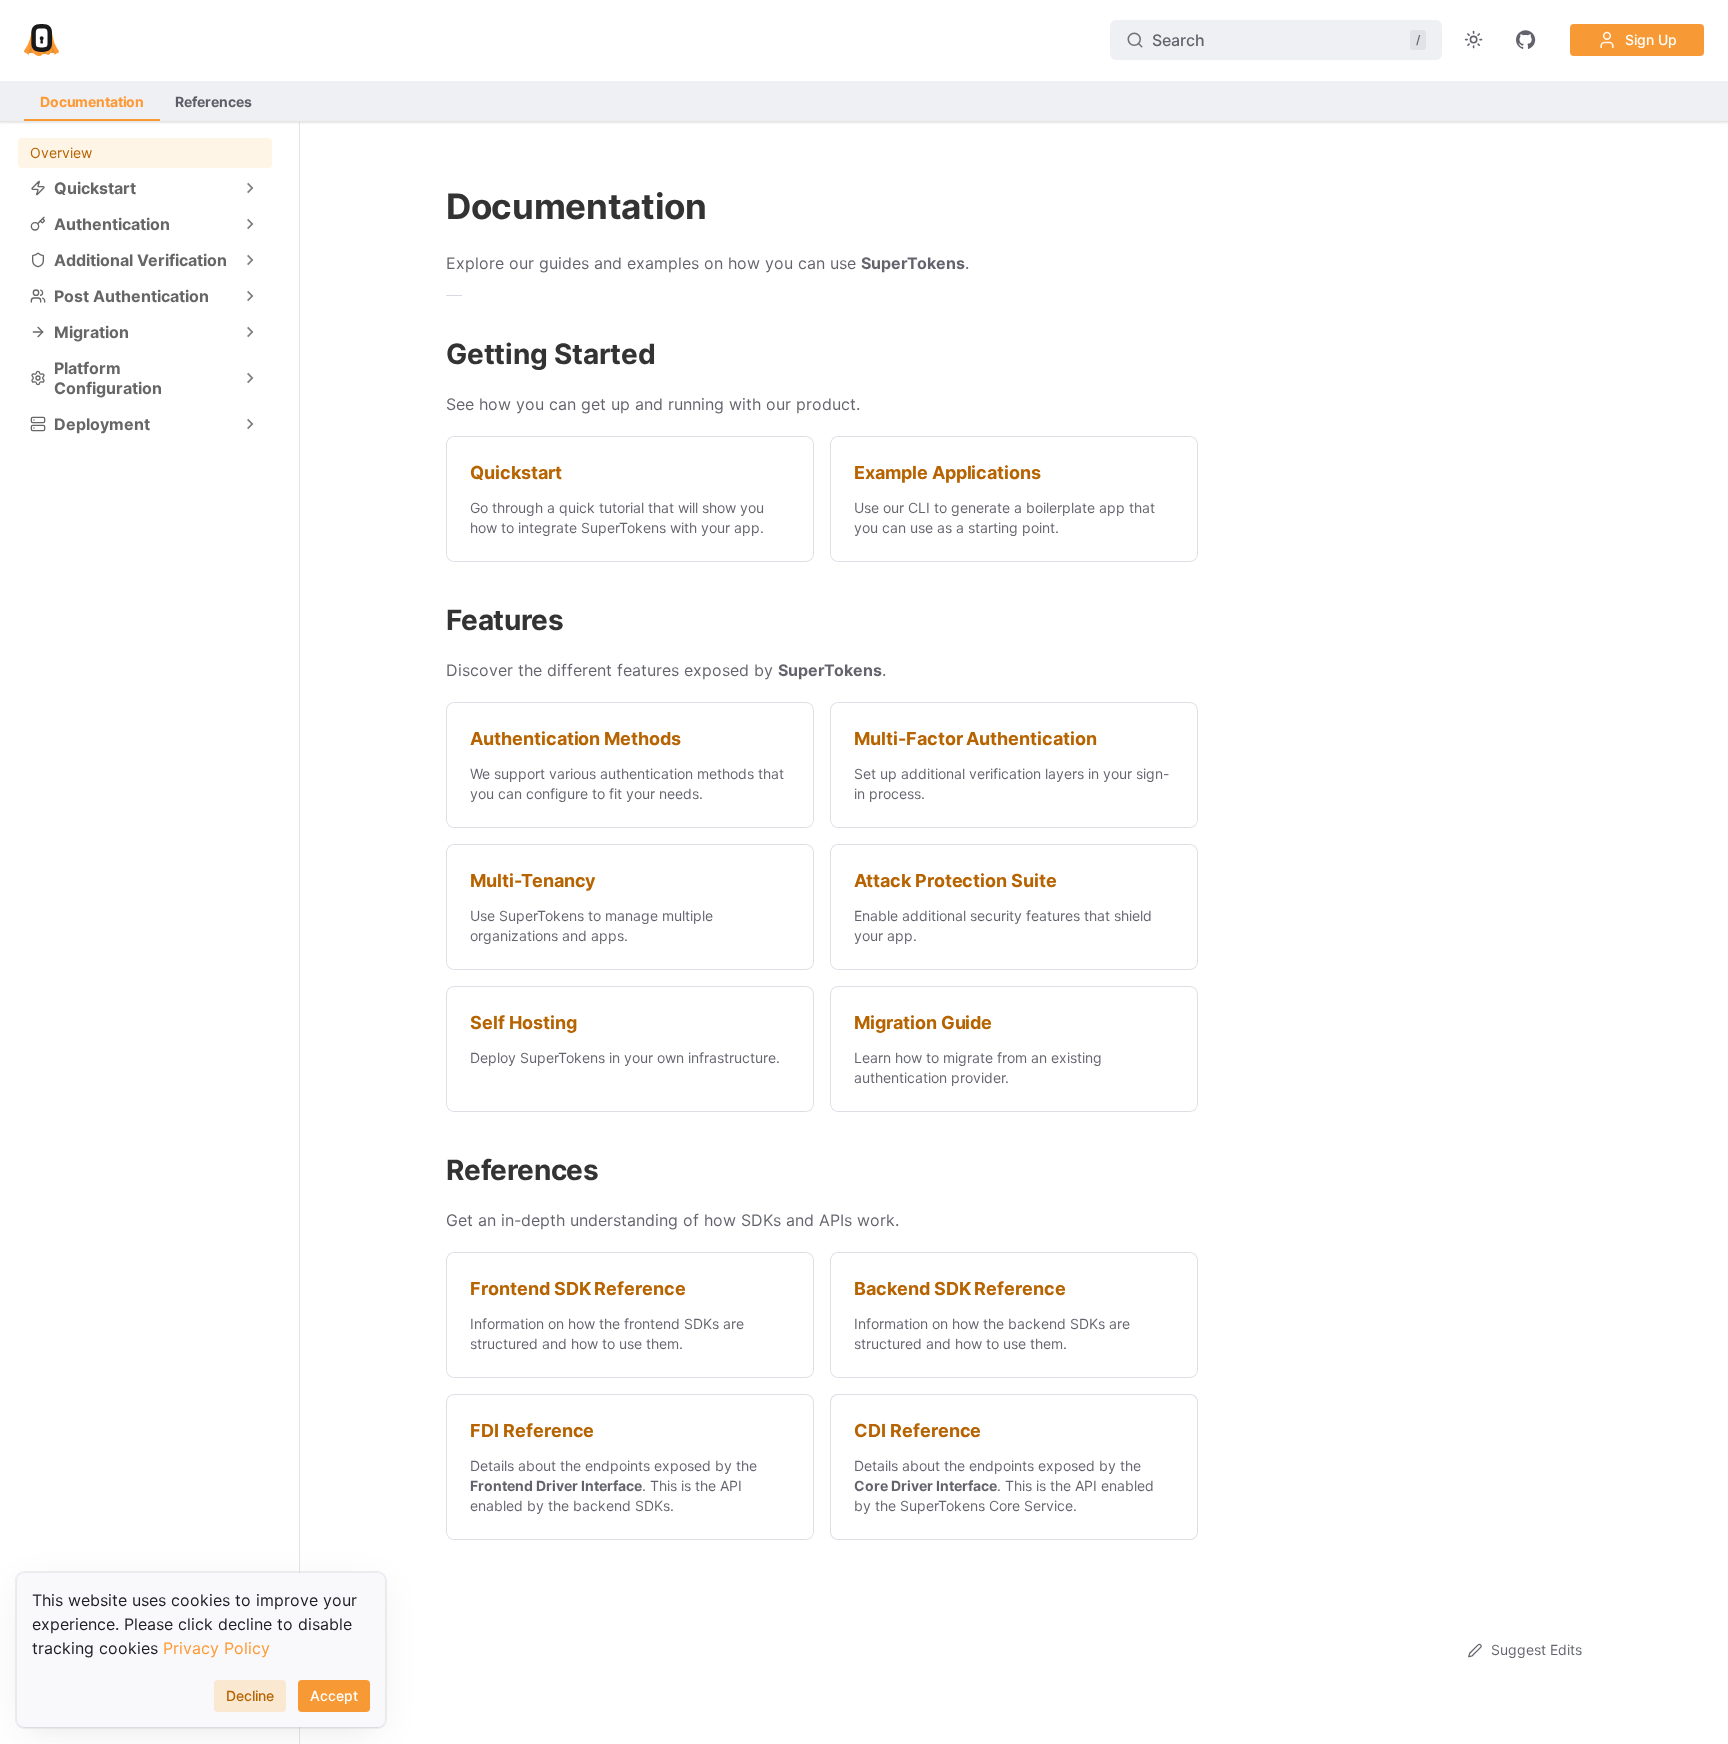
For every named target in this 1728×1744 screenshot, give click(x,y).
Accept (334, 1695)
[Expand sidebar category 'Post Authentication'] (250, 296)
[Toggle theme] (1474, 40)
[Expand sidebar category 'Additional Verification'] (250, 260)
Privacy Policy (216, 1648)
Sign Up (1651, 39)
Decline (250, 1695)
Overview (61, 152)
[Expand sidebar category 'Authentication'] (250, 224)
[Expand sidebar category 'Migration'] (250, 332)
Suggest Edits (1536, 1649)
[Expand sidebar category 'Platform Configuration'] (250, 378)
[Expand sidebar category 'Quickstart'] (250, 188)
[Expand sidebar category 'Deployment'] (250, 424)
